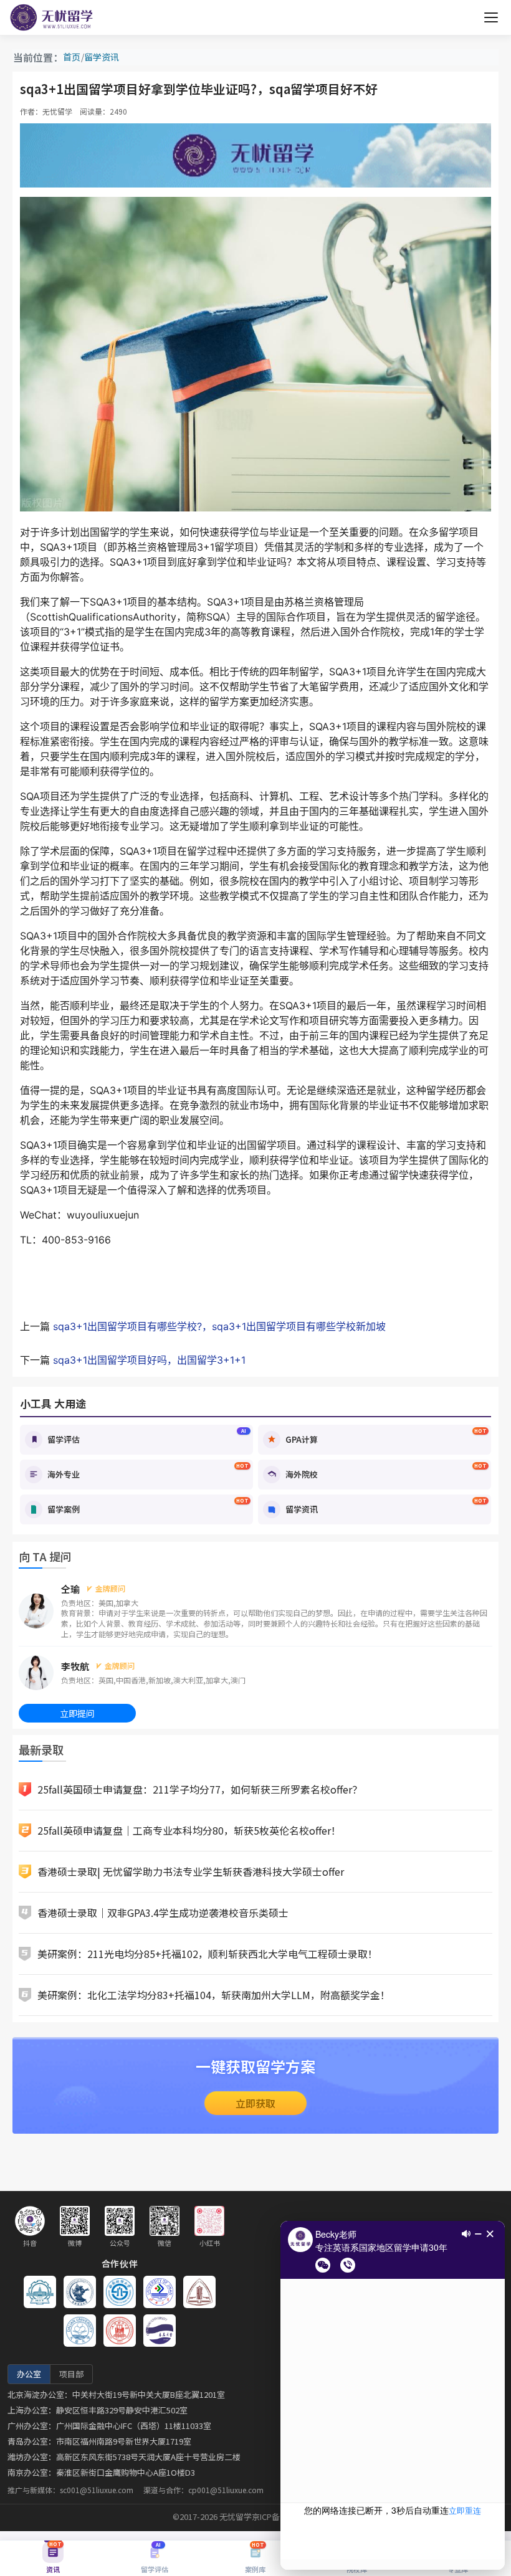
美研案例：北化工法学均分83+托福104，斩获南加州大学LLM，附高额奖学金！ (214, 1995)
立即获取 (255, 2103)
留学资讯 (102, 57)
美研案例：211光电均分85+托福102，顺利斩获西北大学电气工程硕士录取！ (208, 1954)
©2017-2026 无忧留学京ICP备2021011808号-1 (256, 2517)
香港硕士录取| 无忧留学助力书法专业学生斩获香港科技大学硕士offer (191, 1871)
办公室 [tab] (29, 2374)
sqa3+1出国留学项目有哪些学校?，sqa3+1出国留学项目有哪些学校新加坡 (219, 1326)
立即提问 (77, 1713)
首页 (72, 57)
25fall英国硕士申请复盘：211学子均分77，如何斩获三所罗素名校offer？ (200, 1789)
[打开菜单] (491, 17)
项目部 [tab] (71, 2374)
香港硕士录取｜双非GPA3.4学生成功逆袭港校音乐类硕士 (163, 1913)
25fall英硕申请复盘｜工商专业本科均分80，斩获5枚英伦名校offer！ (189, 1830)
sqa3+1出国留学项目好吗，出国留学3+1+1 (149, 1360)
